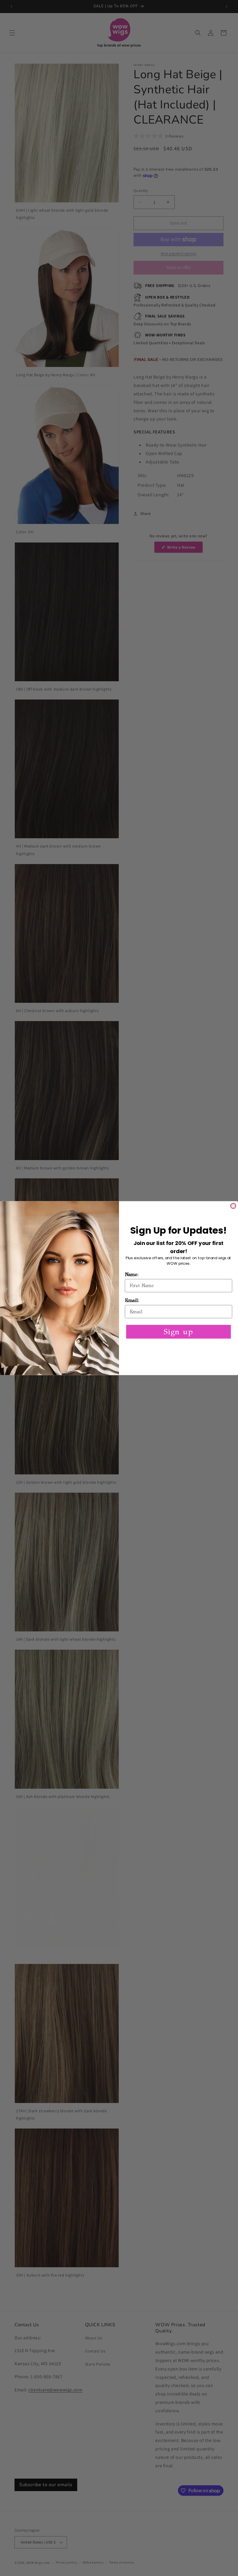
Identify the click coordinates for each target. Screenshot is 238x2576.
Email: (132, 1300)
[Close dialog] (233, 1206)
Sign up (178, 1331)
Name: (132, 1274)
